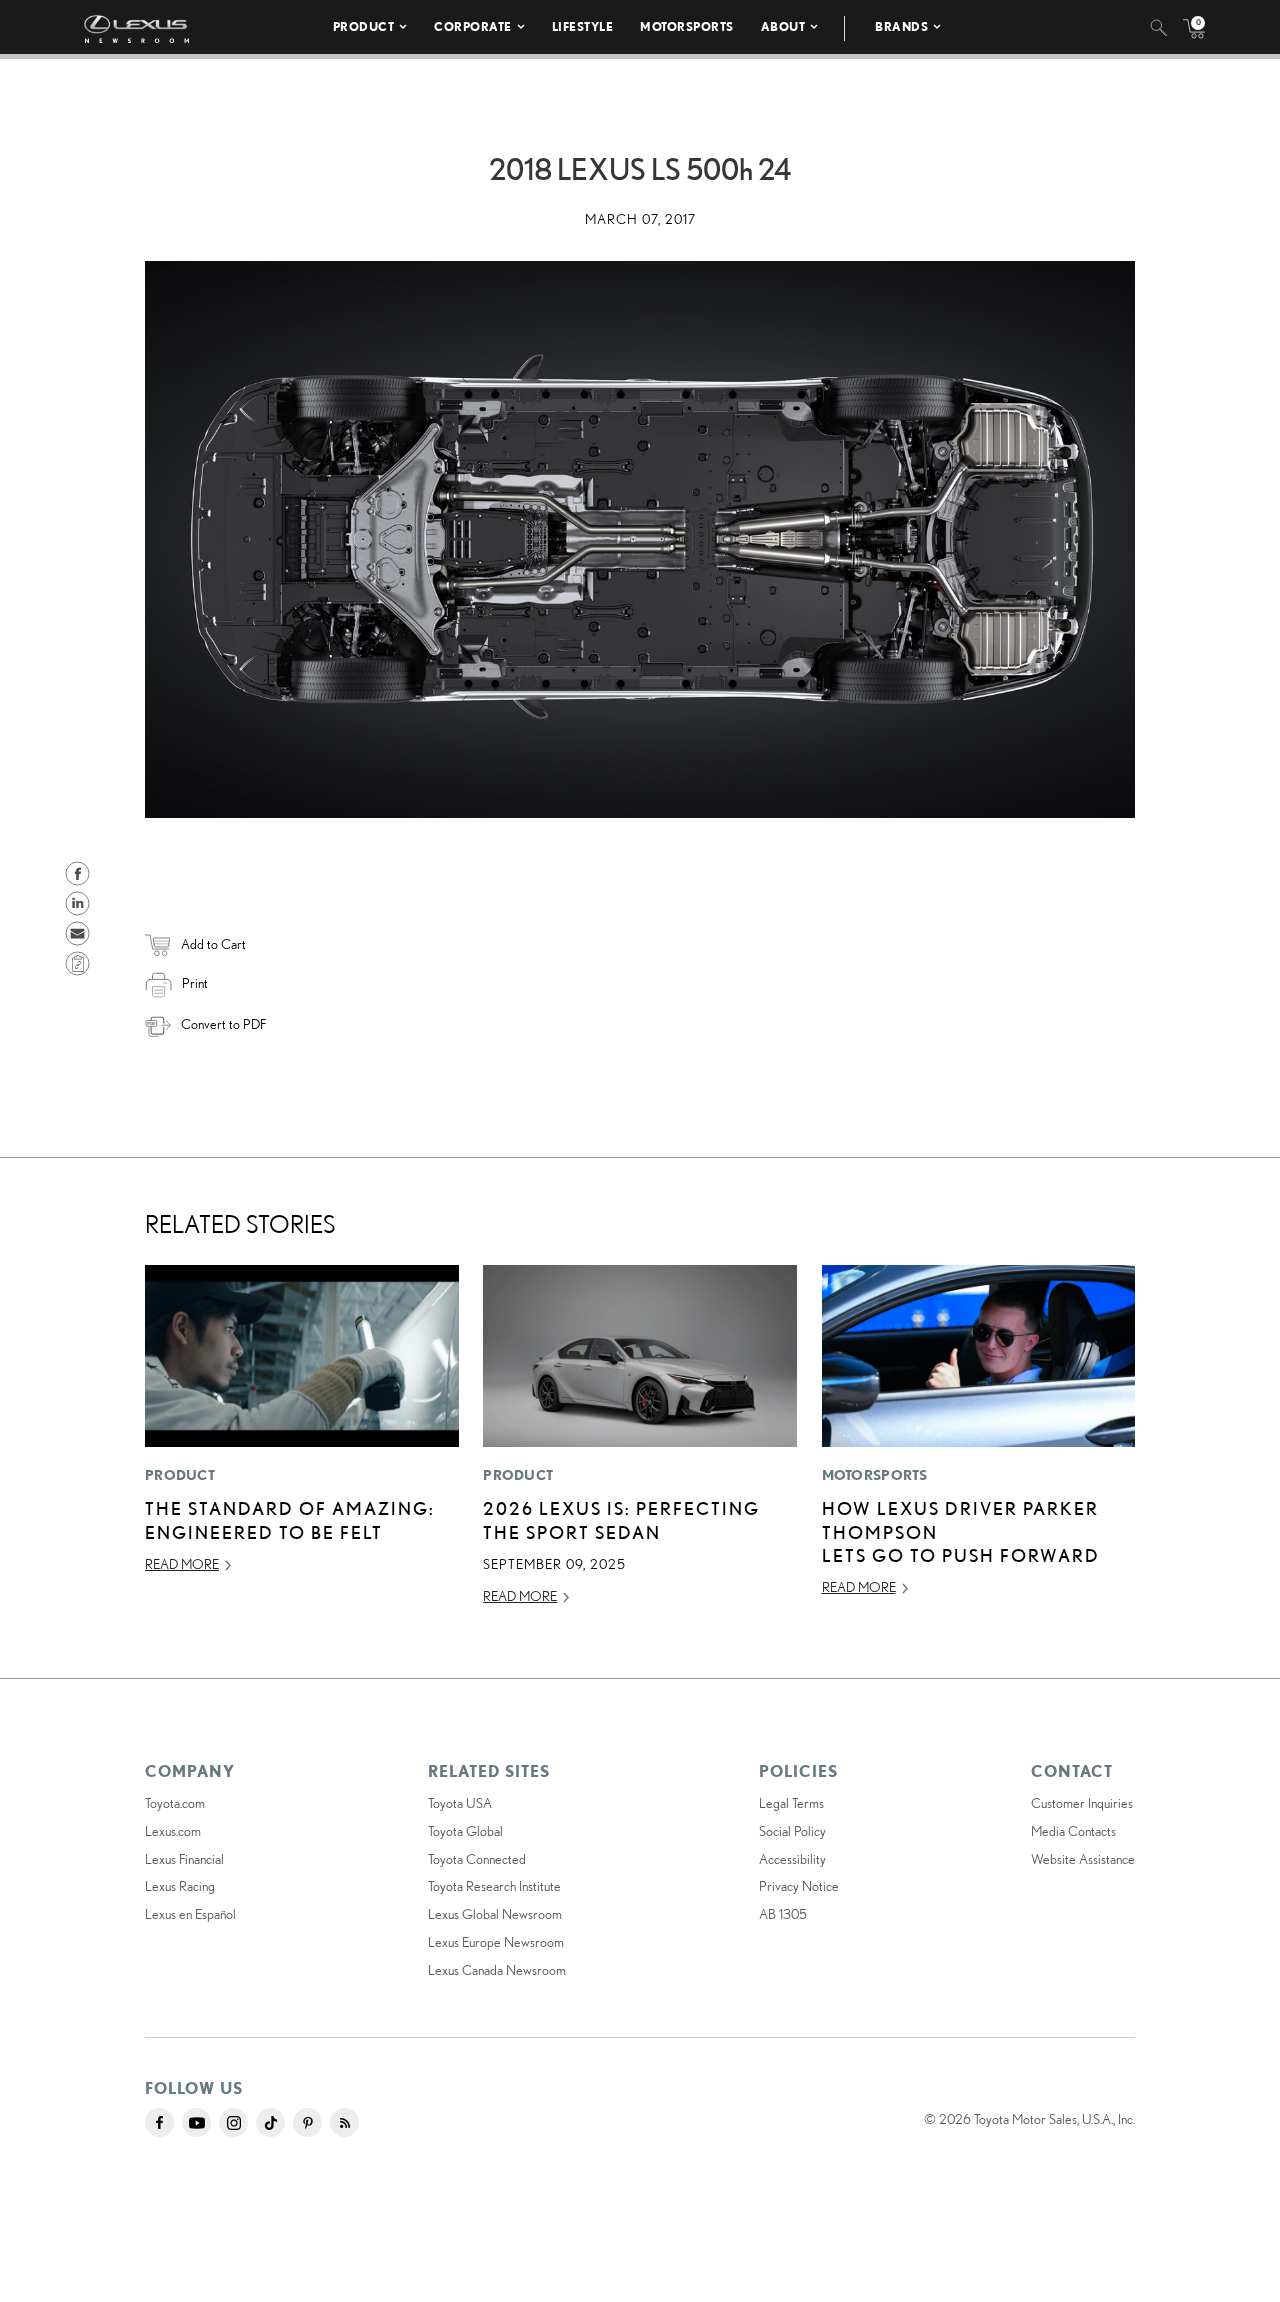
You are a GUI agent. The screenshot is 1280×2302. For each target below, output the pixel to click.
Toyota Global (465, 1831)
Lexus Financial (184, 1859)
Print (195, 983)
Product (364, 26)
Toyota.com (175, 1803)
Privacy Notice (799, 1886)
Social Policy (792, 1831)
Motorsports (687, 26)
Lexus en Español (190, 1914)
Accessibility (792, 1859)
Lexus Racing (180, 1886)
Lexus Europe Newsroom (496, 1942)
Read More (182, 1564)
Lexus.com (173, 1831)
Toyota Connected (477, 1859)
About (783, 26)
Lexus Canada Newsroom (497, 1970)
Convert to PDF (223, 1024)
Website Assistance (1083, 1859)
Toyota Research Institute (494, 1886)
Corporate (473, 26)
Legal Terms (791, 1803)
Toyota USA (460, 1803)
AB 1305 (783, 1914)
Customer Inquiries (1082, 1803)
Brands (901, 26)
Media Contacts (1073, 1831)
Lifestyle (583, 26)
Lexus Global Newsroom (495, 1914)
